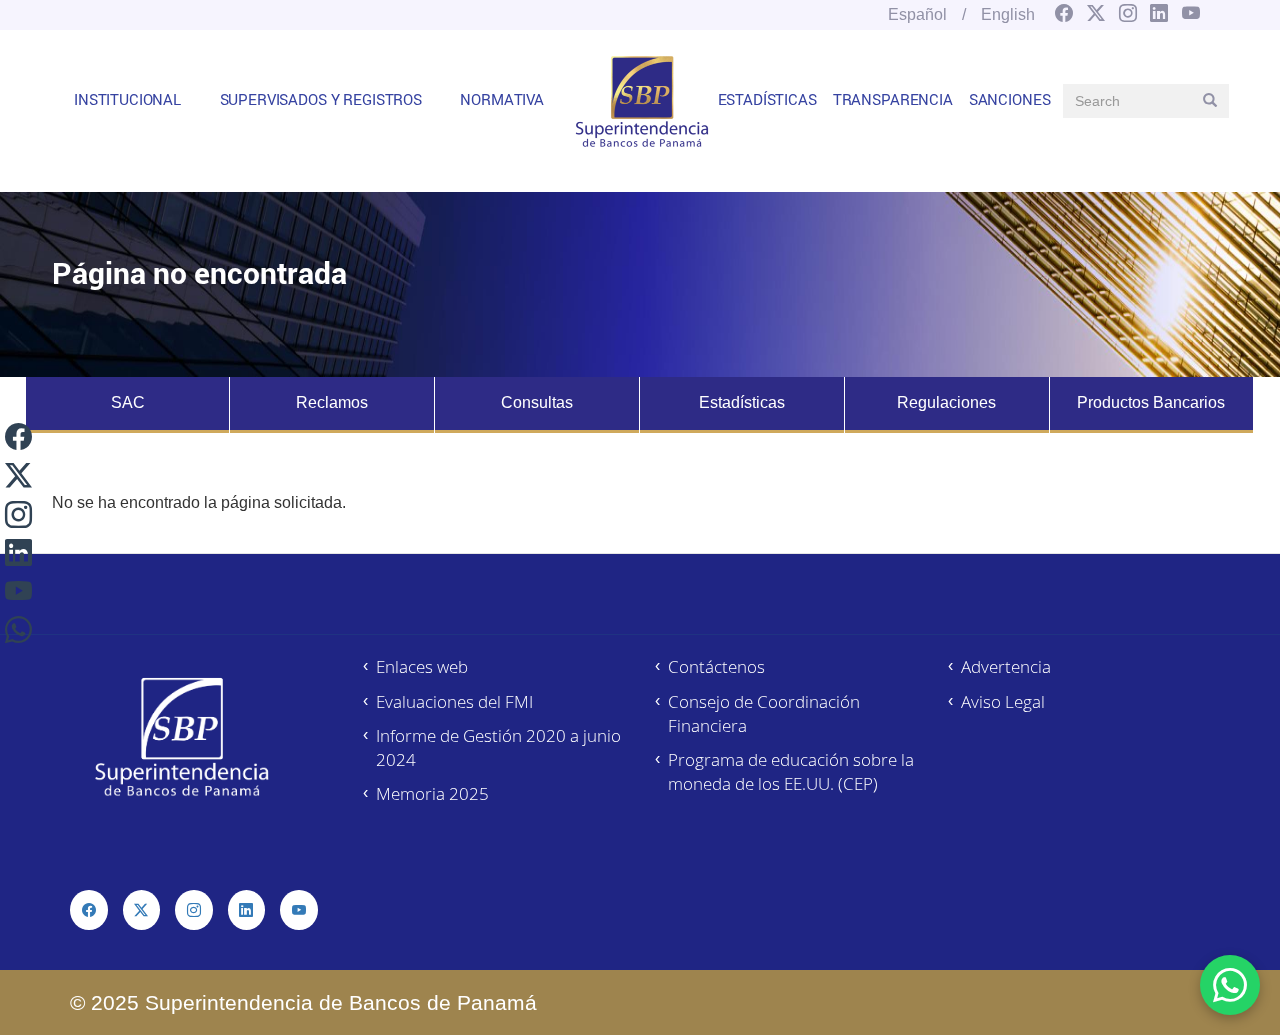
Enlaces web (422, 666)
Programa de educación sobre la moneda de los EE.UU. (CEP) (791, 771)
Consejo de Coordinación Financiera (764, 713)
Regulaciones (946, 402)
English (1008, 14)
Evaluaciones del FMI (454, 701)
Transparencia (893, 99)
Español (917, 14)
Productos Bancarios (1151, 402)
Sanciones (1010, 99)
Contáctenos (716, 666)
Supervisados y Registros (321, 99)
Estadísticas (767, 99)
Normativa (502, 99)
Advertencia (1006, 666)
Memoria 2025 (432, 793)
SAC (128, 402)
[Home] (642, 101)
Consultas (537, 402)
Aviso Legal (1003, 701)
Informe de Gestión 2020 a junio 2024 (498, 747)
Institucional (127, 99)
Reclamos (332, 402)
